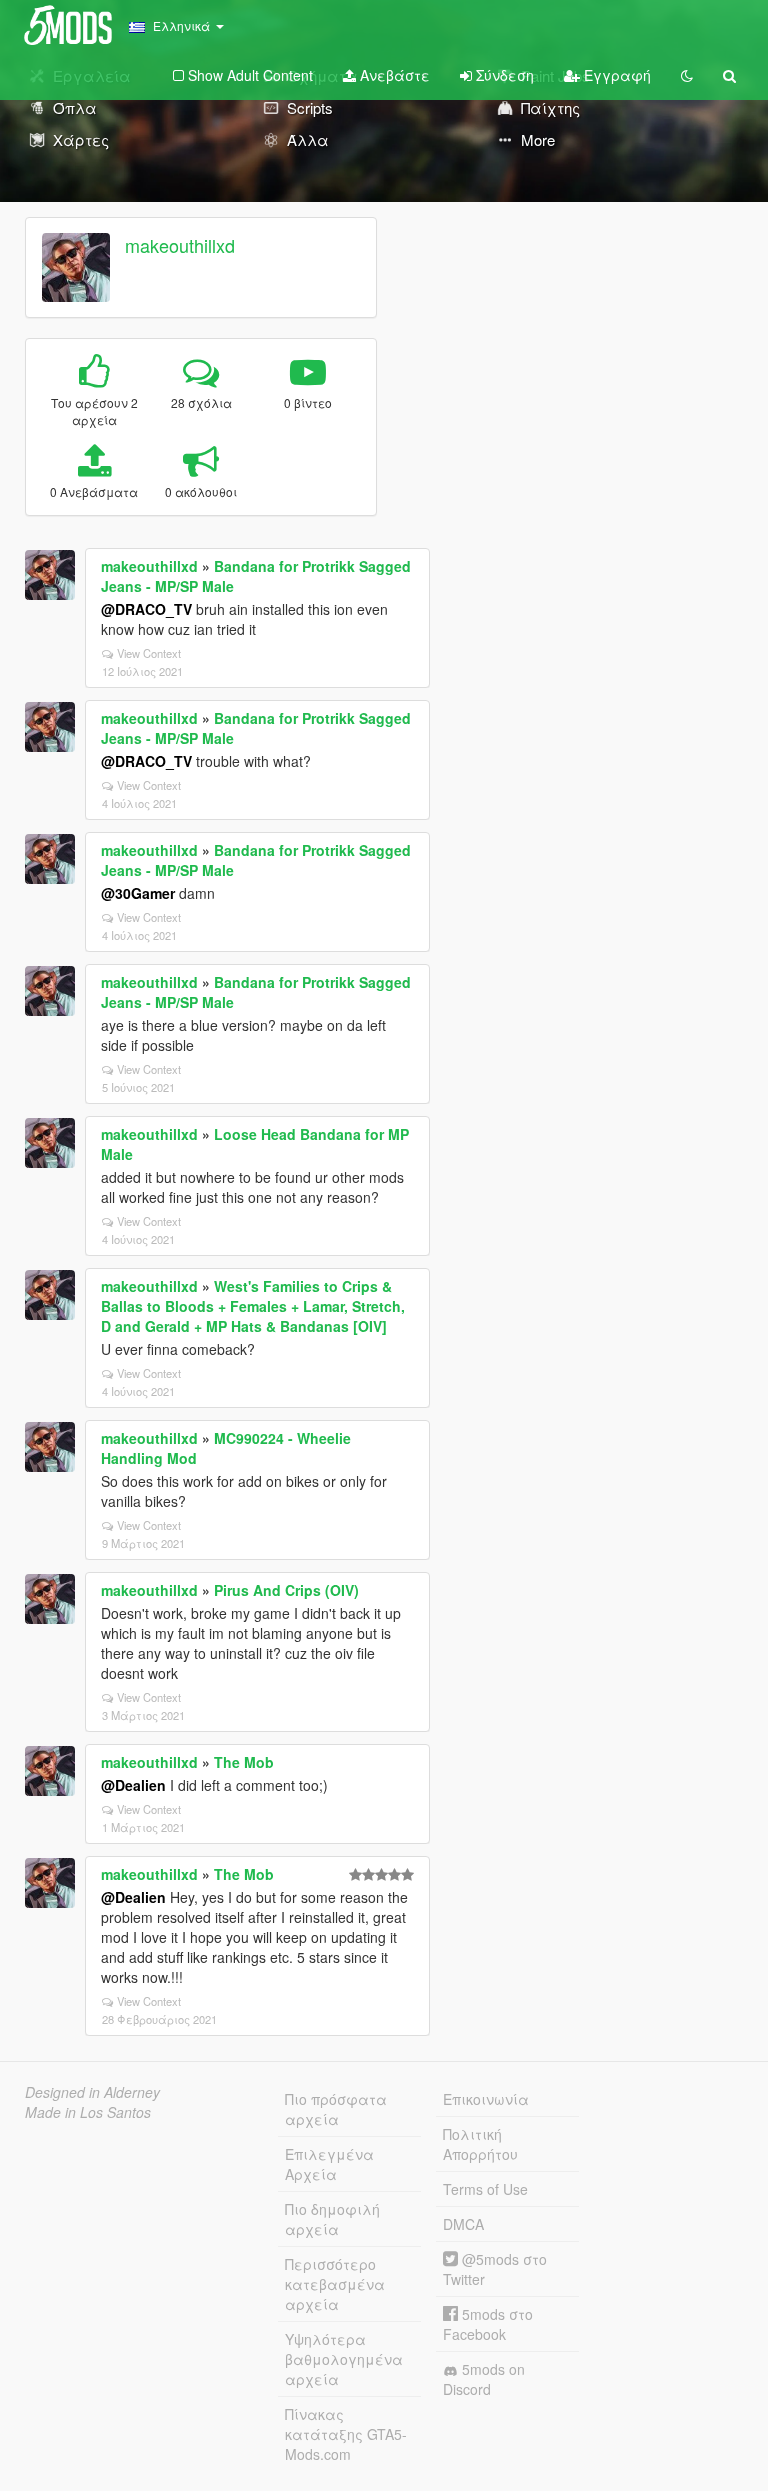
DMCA (463, 2224)
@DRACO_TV (146, 609)
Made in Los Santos (88, 2112)
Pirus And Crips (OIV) (286, 1590)
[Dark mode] (687, 75)
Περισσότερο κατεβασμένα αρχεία (335, 2284)
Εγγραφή (615, 75)
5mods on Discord (484, 2379)
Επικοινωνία (486, 2099)
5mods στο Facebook (488, 2324)
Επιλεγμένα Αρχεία (329, 2164)
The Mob (244, 1762)
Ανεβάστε (393, 75)
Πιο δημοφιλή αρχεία (332, 2219)
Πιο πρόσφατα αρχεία (336, 2109)
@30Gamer (138, 893)
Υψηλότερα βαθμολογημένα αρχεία (344, 2359)
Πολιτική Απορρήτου (480, 2144)
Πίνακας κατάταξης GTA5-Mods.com (346, 2434)
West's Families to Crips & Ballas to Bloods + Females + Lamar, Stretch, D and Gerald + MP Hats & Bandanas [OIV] (253, 1306)
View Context (149, 653)
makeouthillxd (180, 245)
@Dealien (133, 1785)
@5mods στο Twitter (495, 2269)
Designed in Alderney (92, 2092)
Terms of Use (485, 2189)
